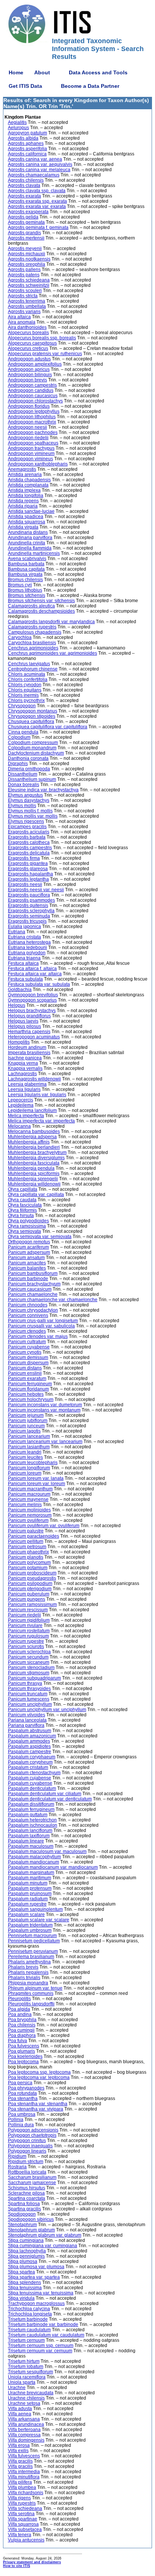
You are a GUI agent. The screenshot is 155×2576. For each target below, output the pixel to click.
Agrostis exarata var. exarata (37, 206)
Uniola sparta (22, 2382)
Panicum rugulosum (28, 1636)
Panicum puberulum (29, 1594)
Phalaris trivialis (24, 1978)
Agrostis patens (24, 275)
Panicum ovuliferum (28, 1520)
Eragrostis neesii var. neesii (36, 890)
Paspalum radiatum (28, 1899)
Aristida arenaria (25, 475)
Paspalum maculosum (31, 1846)
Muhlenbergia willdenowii (34, 1184)
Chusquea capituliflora (31, 722)
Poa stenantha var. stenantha (38, 2104)
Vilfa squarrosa (23, 2524)
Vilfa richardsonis (26, 2493)
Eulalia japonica (24, 926)
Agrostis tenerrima (27, 301)
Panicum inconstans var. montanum (44, 1410)
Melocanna (19, 1126)
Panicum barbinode (28, 1279)
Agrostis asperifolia (27, 149)
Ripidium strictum (26, 2162)
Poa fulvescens (24, 2046)
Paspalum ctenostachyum (34, 1773)
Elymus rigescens (26, 821)
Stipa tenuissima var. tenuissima (41, 2293)
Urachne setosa (24, 2403)
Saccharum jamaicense (32, 2183)
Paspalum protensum (30, 1888)
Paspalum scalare (26, 1915)
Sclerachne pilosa (26, 2193)
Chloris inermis (23, 695)
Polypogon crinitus (27, 2141)
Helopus (17, 1005)
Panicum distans (25, 1368)
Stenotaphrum (22, 2225)
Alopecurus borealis (28, 333)
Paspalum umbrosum (30, 1930)
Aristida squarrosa (27, 522)
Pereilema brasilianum (31, 1957)
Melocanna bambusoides (34, 1131)
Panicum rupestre (26, 1641)
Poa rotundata (22, 2093)
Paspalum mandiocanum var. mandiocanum (53, 1867)
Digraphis (18, 764)
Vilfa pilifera (20, 2482)
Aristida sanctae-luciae (31, 511)
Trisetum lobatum (26, 2367)
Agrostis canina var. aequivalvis (40, 164)
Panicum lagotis (24, 1431)
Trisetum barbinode (28, 2319)
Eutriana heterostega (29, 942)
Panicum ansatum (26, 1258)
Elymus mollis (22, 806)
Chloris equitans (25, 690)
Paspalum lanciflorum (30, 1830)
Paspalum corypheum (30, 1762)
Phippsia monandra (28, 1983)
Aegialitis (17, 122)
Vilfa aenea (20, 2414)
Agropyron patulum (27, 133)
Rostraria (17, 2167)
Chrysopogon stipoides (32, 716)
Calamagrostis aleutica (31, 606)
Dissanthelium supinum (32, 779)
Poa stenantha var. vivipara (36, 2109)
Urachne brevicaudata (31, 2393)
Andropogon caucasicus (33, 396)
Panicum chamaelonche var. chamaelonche (53, 1300)
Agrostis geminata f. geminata (38, 227)
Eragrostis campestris (30, 848)
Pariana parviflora (26, 1725)
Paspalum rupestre (27, 1904)
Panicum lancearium (29, 1436)
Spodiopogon (22, 2214)
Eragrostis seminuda (29, 916)
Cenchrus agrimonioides (33, 648)
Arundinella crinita (27, 543)
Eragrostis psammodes (31, 900)
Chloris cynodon (25, 685)
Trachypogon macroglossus (36, 2303)
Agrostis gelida (23, 217)
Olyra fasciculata (25, 1205)
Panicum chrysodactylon (33, 1310)
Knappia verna (23, 1063)
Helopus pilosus (24, 1026)
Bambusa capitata (26, 569)
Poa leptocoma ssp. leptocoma (39, 2072)
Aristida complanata (28, 485)
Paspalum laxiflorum (29, 1836)
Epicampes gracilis (27, 827)
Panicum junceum (26, 1426)
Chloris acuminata (27, 674)
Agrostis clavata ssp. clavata (37, 191)
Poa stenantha (23, 2098)
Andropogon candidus (31, 390)
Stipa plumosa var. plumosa (36, 2267)
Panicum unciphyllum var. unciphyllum (47, 1710)
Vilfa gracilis (20, 2461)
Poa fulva (17, 2041)
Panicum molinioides (29, 1510)
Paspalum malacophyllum (34, 1857)
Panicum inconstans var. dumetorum (45, 1405)
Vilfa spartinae (23, 2519)
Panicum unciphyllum (30, 1704)
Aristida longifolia (26, 496)
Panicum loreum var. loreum (36, 1484)
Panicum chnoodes (28, 1305)
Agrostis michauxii (27, 254)
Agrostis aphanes (26, 143)
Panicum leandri (25, 1452)
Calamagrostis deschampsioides (41, 611)
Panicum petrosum (27, 1547)
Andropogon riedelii (28, 438)
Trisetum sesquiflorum (30, 2372)
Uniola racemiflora (27, 2377)
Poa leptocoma (23, 2062)
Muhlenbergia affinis (29, 1142)
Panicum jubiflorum (28, 1421)
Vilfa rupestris (22, 2503)
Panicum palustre (26, 1531)
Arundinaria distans (28, 532)
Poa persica (20, 2083)
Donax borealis (24, 785)
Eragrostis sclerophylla (31, 911)
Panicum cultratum (27, 1342)
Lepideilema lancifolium (32, 1110)
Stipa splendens (24, 2282)
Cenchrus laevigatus (29, 664)
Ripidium (17, 2156)
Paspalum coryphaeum (32, 1757)
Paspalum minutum (28, 1883)
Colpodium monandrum (32, 748)
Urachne (17, 2388)
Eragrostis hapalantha (30, 874)
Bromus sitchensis (27, 595)
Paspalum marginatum (31, 1872)
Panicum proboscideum (32, 1573)
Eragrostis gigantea (28, 863)
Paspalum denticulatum (32, 1788)
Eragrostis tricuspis (27, 921)
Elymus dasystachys (29, 800)
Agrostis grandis (24, 233)
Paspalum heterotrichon (32, 1820)
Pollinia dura (21, 2125)
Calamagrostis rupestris (32, 627)
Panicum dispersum (28, 1363)
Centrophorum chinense (33, 669)
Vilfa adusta (20, 2409)
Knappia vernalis (25, 1068)
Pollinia (16, 2120)
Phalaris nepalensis (28, 1972)
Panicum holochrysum (31, 1399)
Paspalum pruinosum (30, 1894)
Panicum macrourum (29, 1494)
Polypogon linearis (27, 2151)
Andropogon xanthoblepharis (38, 464)
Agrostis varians (24, 312)
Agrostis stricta (23, 296)
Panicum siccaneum (29, 1662)
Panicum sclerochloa (29, 1652)
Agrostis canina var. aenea (35, 159)
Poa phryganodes (26, 2088)
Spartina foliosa (24, 2204)
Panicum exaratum (27, 1378)
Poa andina (20, 2014)
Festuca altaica (23, 963)
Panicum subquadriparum (34, 1678)
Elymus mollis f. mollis (30, 811)
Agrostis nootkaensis (29, 259)
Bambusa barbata (26, 564)
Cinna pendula (23, 732)
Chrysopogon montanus (33, 711)
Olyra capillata (23, 1189)
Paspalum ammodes (29, 1741)
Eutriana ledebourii (27, 948)
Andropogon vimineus (30, 459)
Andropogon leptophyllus (34, 411)
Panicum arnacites (27, 1263)
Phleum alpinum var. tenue (35, 1988)
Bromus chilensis (25, 580)
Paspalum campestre (30, 1752)
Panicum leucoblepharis (33, 1463)
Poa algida (19, 2009)
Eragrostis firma (24, 858)
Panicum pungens (27, 1599)
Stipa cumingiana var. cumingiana (43, 2246)
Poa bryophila (22, 2020)
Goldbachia (20, 990)
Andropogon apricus (29, 369)
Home (16, 72)
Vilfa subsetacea (25, 2529)
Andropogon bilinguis (30, 375)
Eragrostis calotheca (29, 842)
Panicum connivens (28, 1315)
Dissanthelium (23, 774)
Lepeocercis (21, 1100)
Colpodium (19, 737)
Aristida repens (23, 501)
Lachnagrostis (22, 1074)
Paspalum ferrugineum (31, 1809)
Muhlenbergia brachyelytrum (37, 1152)
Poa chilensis (22, 2025)
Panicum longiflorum (29, 1468)
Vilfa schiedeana (25, 2508)
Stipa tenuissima (25, 2288)
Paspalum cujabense (30, 1778)
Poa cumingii (21, 2030)
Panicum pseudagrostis (32, 1578)
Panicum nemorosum (30, 1515)
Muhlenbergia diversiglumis (36, 1158)
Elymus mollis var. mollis (33, 816)
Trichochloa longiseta (30, 2314)
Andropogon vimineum (31, 453)
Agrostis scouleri (25, 291)
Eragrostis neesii (25, 884)
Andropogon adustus (29, 359)
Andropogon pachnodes (33, 432)
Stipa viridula (21, 2298)
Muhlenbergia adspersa (32, 1137)
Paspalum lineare (26, 1841)
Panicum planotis (26, 1557)
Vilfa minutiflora (24, 2477)
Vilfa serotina (21, 2514)
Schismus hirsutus (27, 2188)
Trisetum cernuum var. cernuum (40, 2351)
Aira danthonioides (27, 327)
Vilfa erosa (19, 2445)
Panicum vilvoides (27, 1715)
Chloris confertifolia (28, 679)
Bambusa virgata (25, 574)
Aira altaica (19, 317)
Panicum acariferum (28, 1247)
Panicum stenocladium (31, 1668)
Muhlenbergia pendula (31, 1168)
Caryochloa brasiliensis (32, 643)
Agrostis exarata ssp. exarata (37, 201)
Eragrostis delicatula (29, 853)
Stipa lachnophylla (27, 2251)
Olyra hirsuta (21, 1216)
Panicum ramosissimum (32, 1604)
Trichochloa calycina (29, 2309)
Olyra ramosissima (27, 1226)
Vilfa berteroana (24, 2430)
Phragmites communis (31, 1993)
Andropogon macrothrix (32, 422)
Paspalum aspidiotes (29, 1746)
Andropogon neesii (27, 427)
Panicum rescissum (28, 1610)
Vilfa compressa (24, 2435)
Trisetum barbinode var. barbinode (43, 2324)
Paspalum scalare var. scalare (39, 1920)
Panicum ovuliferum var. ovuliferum (44, 1526)
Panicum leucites (25, 1457)
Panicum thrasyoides (29, 1689)
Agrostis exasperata (28, 212)
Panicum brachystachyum (34, 1284)
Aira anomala (22, 322)
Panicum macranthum (30, 1489)
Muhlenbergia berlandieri (34, 1147)
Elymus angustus (25, 795)
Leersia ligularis (24, 1089)
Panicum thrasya (25, 1683)
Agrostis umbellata (27, 306)
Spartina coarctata (27, 2198)
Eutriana (17, 932)
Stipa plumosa (23, 2261)
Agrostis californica (27, 154)
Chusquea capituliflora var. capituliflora (48, 727)
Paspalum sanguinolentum (35, 1909)
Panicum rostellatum (29, 1631)
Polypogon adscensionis (33, 2130)
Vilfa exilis (18, 2451)
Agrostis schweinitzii (29, 285)
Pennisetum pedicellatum (34, 1941)
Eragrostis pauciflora (29, 895)
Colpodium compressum (33, 743)
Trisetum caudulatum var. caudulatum (46, 2335)
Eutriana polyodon (27, 953)
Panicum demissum (28, 1357)
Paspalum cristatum (28, 1767)
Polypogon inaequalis (30, 2146)
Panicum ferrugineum (30, 1384)
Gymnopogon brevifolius (33, 995)
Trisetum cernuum (26, 2340)
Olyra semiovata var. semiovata (40, 1237)
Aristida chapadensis (29, 480)
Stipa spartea (21, 2272)
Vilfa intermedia (24, 2472)
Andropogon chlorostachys (35, 401)
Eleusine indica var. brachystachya (43, 790)
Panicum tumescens (29, 1699)
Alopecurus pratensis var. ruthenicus (45, 354)
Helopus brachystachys (32, 1011)
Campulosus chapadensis (35, 632)
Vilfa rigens (19, 2498)
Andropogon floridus (29, 406)
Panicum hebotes (26, 1394)
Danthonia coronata (28, 758)
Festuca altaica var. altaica (35, 974)
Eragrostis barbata (27, 837)
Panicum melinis (25, 1505)
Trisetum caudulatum (29, 2330)
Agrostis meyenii (25, 249)
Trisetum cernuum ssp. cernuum (41, 2346)
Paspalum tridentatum (30, 1925)
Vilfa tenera (20, 2535)
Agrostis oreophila (27, 264)
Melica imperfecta (26, 1116)
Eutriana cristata (24, 937)
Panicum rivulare (25, 1625)
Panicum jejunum (26, 1415)
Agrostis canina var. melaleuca (39, 170)
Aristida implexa (24, 490)
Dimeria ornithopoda (29, 769)
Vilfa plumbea (22, 2487)
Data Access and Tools (98, 72)
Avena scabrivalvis (27, 559)
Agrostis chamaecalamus (34, 175)
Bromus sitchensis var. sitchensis (41, 601)
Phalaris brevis (23, 1967)
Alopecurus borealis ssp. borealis (42, 338)
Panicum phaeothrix (28, 1552)
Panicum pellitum (26, 1541)
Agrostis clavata (24, 185)
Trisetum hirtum (24, 2361)
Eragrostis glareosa (28, 869)
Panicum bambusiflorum (33, 1273)
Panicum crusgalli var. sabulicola (41, 1326)
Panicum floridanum (28, 1389)
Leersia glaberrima (27, 1084)
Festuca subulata (25, 979)
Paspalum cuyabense (30, 1783)
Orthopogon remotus (29, 1242)
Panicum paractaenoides (33, 1536)
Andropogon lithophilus (32, 417)
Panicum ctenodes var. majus (38, 1336)
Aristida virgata (23, 527)
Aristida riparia (23, 506)
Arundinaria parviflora (30, 538)
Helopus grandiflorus (29, 1016)
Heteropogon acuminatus (34, 1037)
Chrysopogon (22, 706)
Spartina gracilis (24, 2209)
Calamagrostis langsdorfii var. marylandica (51, 622)
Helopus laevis (23, 1021)
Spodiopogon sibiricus (31, 2219)
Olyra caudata (22, 1200)
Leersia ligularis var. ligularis (37, 1095)
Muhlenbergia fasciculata (34, 1163)
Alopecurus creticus (28, 348)
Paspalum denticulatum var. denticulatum (50, 1799)
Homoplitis (19, 1042)
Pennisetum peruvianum (33, 1951)
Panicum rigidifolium (29, 1620)
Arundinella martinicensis (34, 553)
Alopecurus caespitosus (32, 343)
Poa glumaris (21, 2051)
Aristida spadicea (26, 517)
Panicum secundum (28, 1657)
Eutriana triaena (24, 958)
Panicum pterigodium (30, 1589)
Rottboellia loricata (27, 2172)
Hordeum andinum (27, 1047)
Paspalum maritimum (30, 1878)
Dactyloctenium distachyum (36, 753)
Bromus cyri (20, 585)
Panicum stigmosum (29, 1673)
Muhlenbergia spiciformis (34, 1174)
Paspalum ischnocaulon (33, 1825)
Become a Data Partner (90, 86)
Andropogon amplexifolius (35, 364)
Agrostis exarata (24, 196)
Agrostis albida (23, 138)
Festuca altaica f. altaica (32, 969)
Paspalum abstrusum (30, 1731)
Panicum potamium (28, 1568)
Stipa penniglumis (26, 2256)
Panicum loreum (25, 1473)
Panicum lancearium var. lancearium (45, 1442)
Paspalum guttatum (28, 1815)
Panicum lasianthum (29, 1447)
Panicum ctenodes (27, 1331)
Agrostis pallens (24, 270)
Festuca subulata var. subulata (39, 984)
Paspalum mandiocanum (33, 1862)
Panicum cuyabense (29, 1347)
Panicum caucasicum (30, 1289)
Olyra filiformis (22, 1210)
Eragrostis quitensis (28, 905)
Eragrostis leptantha (28, 879)
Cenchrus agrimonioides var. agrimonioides (52, 653)
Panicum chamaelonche (33, 1294)
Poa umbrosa (22, 2114)
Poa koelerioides (25, 2056)
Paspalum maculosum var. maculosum (47, 1851)
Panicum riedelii (24, 1615)
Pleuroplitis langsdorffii (31, 2004)
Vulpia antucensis (26, 2540)
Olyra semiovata (24, 1231)
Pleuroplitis (19, 1999)
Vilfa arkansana (24, 2419)
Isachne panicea (25, 1058)
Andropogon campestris (32, 385)
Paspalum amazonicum (32, 1736)
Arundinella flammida (30, 548)
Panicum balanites (27, 1268)
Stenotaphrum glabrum (31, 2230)
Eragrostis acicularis (29, 832)
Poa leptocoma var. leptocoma (39, 2077)
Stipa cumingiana (26, 2240)
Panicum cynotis (25, 1352)
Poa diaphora (22, 2035)
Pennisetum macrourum (32, 1936)
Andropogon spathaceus (33, 443)
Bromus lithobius (25, 590)
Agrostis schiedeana (29, 280)
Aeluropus (18, 128)
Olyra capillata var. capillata (36, 1195)
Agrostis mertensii (26, 238)
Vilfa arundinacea (26, 2424)
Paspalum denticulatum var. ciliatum (45, 1794)
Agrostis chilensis (26, 180)
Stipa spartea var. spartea (34, 2277)
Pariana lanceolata (27, 1720)
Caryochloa (20, 637)
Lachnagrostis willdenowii (34, 1079)
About (42, 72)
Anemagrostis (22, 469)
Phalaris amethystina (29, 1962)
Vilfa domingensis (26, 2440)
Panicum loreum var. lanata (36, 1478)
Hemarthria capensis (29, 1032)
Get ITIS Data (25, 86)
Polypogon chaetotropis (32, 2135)
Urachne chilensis (26, 2398)
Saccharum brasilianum (32, 2177)
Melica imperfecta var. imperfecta (41, 1121)
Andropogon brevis (27, 380)
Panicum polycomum (29, 1562)
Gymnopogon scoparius (32, 1000)
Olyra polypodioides (28, 1221)
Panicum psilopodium (30, 1583)
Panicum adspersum (29, 1252)
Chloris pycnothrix (26, 700)
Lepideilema (21, 1105)
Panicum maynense (28, 1499)
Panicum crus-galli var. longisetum (43, 1321)
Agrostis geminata (26, 222)
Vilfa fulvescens (24, 2456)
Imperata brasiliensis (29, 1053)
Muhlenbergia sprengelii (33, 1179)
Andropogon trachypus (31, 448)
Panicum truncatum (28, 1694)
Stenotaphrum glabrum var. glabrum (45, 2235)
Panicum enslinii (25, 1373)
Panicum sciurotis (26, 1647)
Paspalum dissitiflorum (31, 1804)
